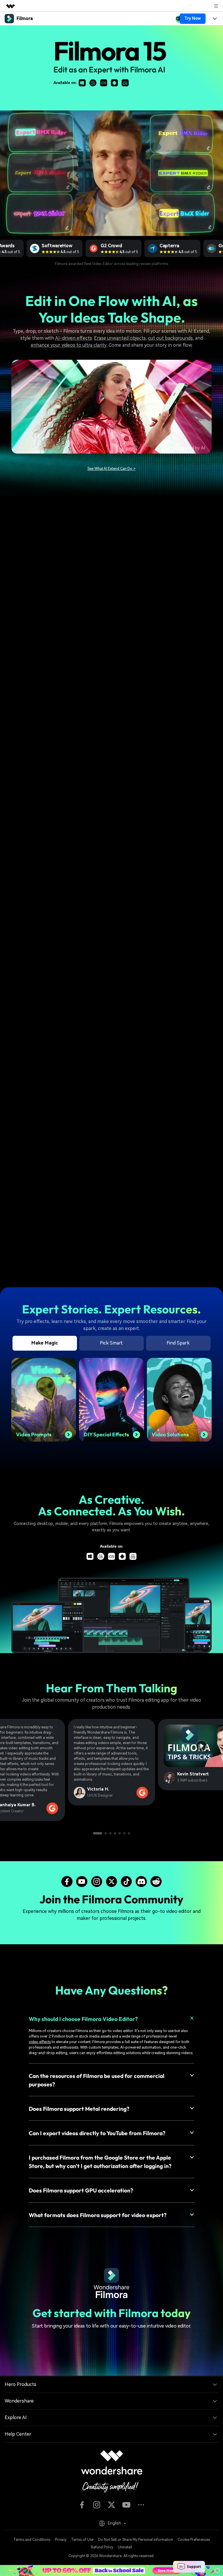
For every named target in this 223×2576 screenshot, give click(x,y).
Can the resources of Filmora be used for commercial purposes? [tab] (97, 2080)
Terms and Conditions (32, 2540)
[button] (98, 1833)
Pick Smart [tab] (111, 1343)
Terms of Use (82, 2540)
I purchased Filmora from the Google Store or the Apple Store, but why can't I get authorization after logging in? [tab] (100, 2162)
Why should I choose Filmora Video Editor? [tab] (83, 2019)
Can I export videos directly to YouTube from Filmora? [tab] (97, 2133)
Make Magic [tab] (45, 1343)
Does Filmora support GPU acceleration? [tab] (81, 2190)
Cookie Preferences (194, 2540)
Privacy (61, 2540)
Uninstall (125, 2547)
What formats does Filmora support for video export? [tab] (98, 2215)
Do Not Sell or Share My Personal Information (136, 2540)
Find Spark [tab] (178, 1343)
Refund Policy (102, 2547)
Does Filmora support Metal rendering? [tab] (79, 2109)
